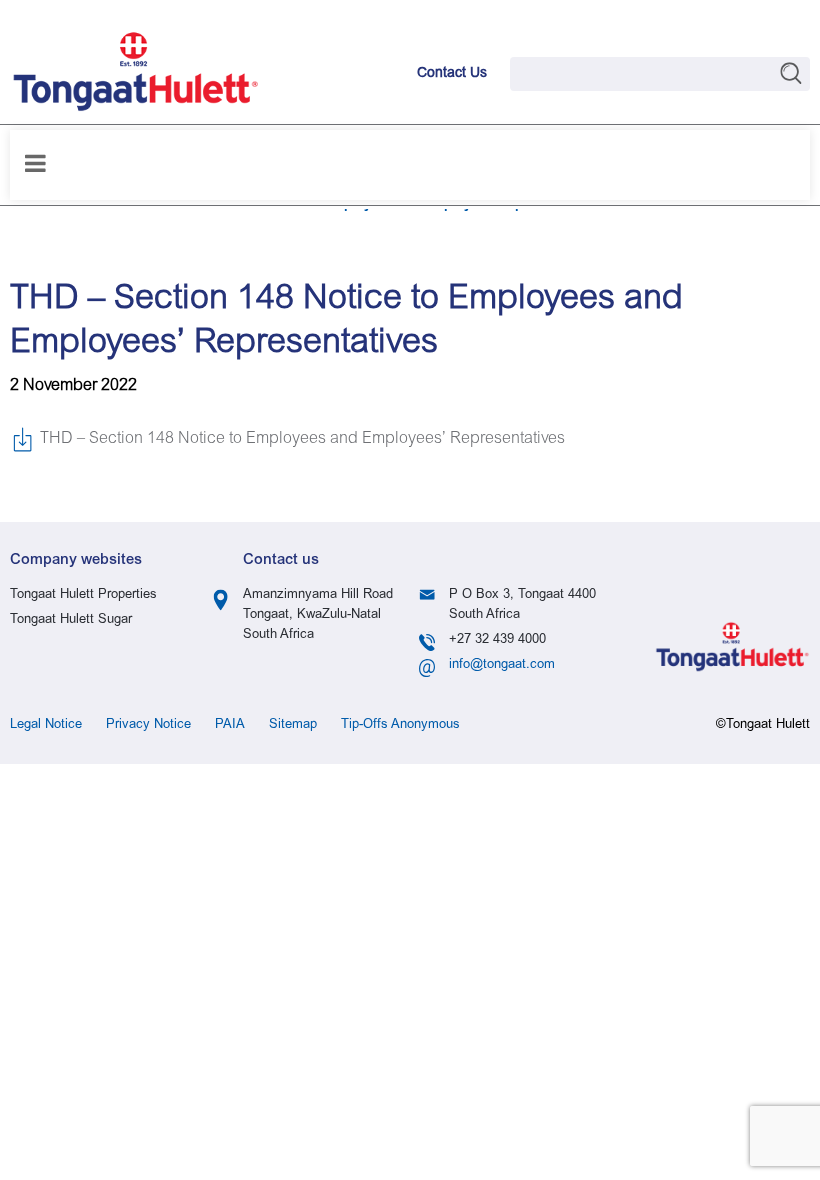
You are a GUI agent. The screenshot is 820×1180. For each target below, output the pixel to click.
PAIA (230, 725)
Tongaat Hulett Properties (83, 595)
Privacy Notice (148, 725)
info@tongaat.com (502, 665)
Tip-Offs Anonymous (400, 725)
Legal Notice (46, 725)
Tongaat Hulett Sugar (71, 620)
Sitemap (293, 725)
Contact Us (452, 74)
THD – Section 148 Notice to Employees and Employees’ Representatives (302, 439)
